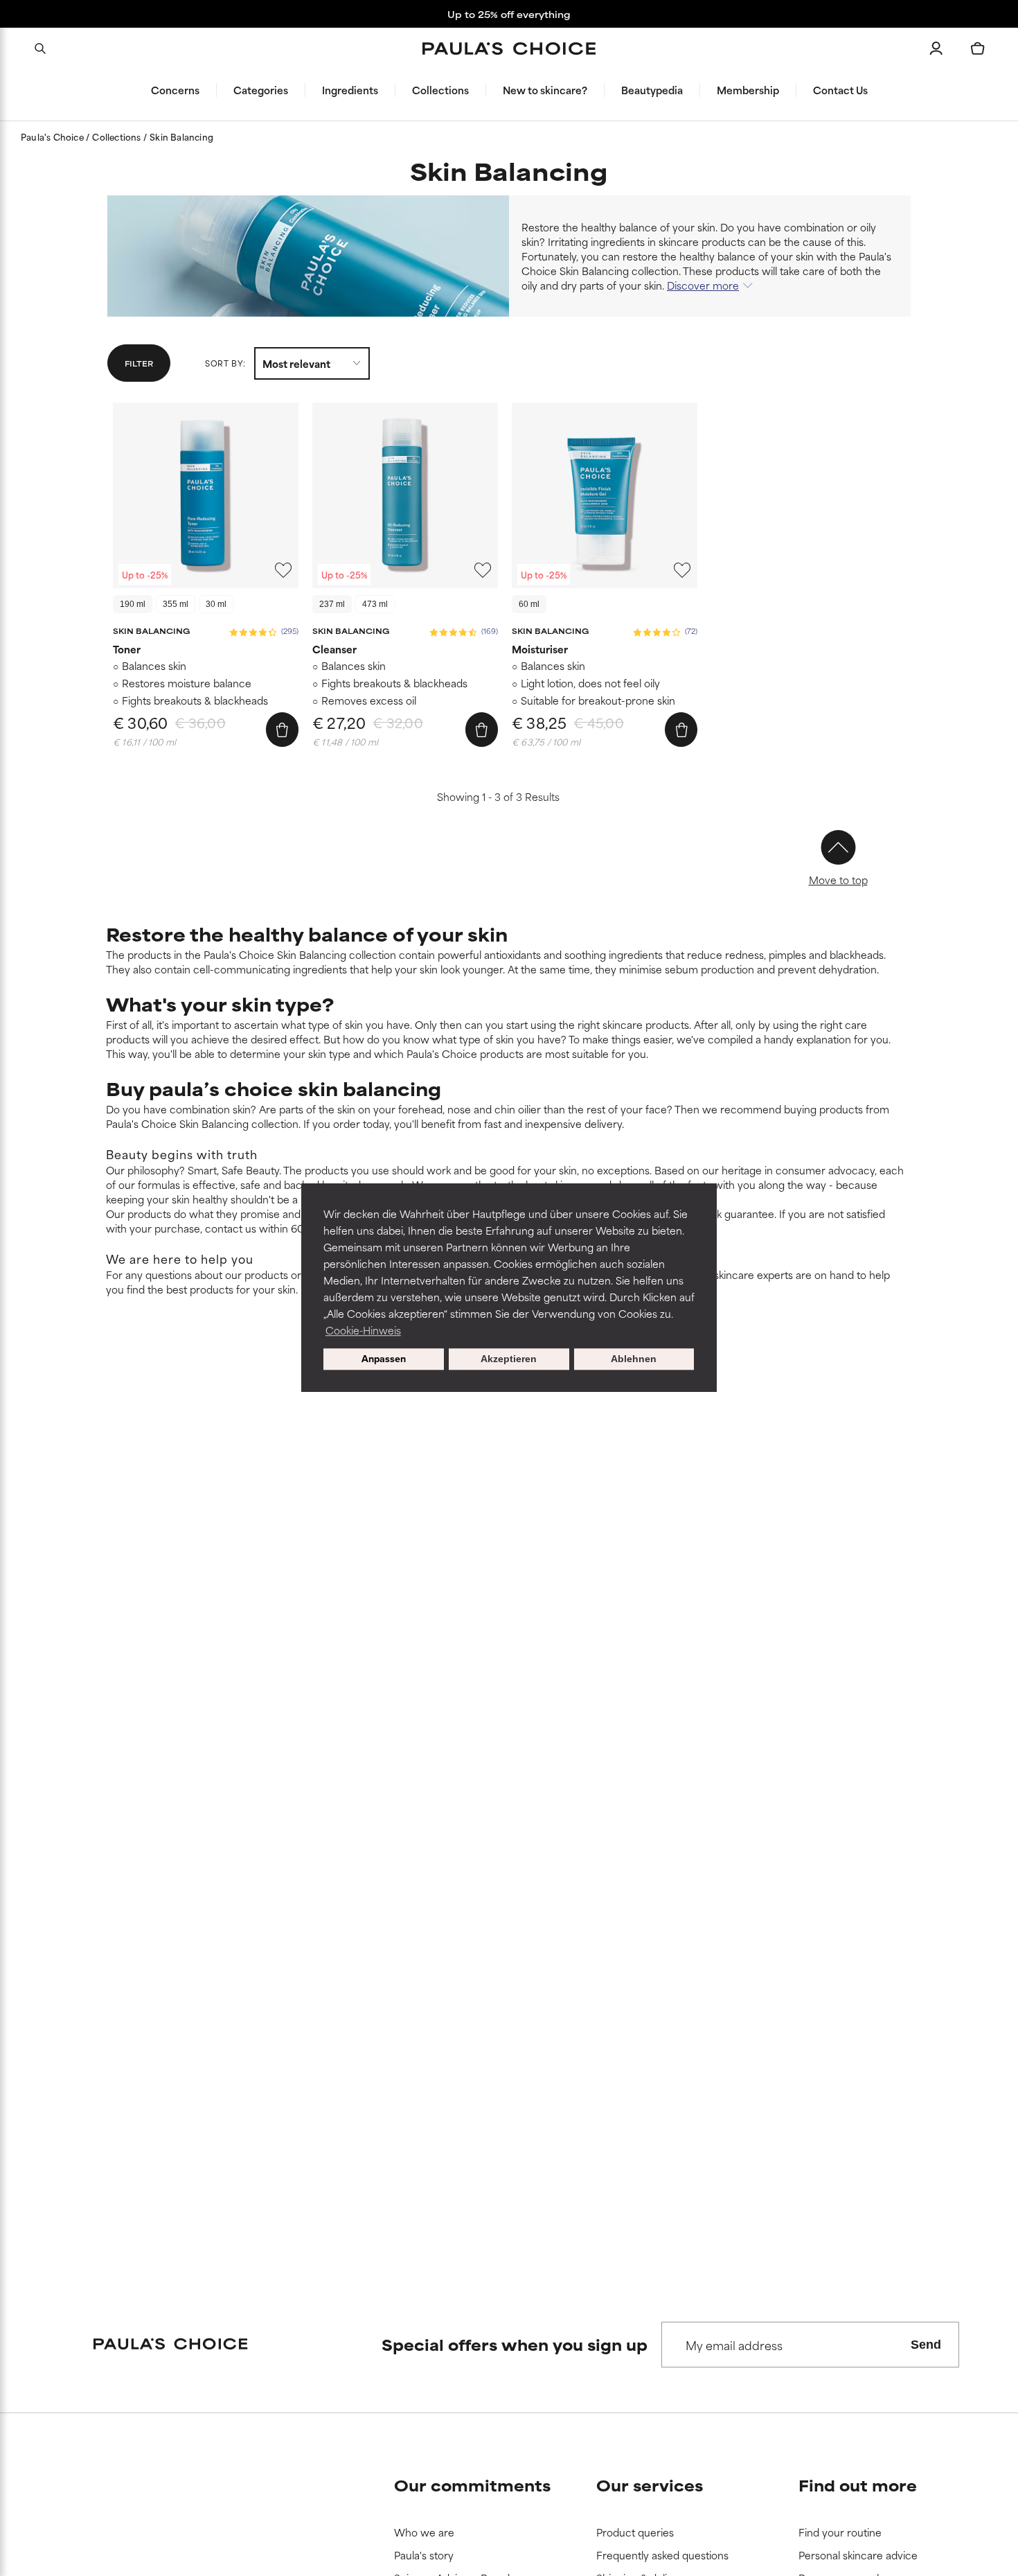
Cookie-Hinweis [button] (363, 1330)
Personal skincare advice (858, 2556)
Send (926, 2345)
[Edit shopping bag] (978, 48)
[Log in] (936, 48)
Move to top (838, 880)
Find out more (858, 2485)
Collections (440, 90)
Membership (748, 90)
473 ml (375, 604)
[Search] (40, 48)
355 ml (176, 604)
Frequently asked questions (662, 2556)
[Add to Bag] (282, 730)
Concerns (175, 90)
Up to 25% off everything (509, 14)
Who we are (424, 2533)
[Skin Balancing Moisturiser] (605, 495)
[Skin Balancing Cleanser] (405, 495)
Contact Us (840, 90)
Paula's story (424, 2556)
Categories (261, 90)
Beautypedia (652, 90)
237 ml (332, 604)
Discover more (703, 285)
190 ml (133, 604)
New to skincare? (545, 90)
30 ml (216, 604)
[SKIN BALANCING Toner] (206, 495)
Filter (139, 363)
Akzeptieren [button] (509, 1359)
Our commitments (472, 2485)
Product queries (635, 2533)
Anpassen (384, 1359)
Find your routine (840, 2533)
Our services (650, 2485)
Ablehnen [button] (634, 1359)
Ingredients (350, 90)
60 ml (529, 604)
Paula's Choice (53, 136)
